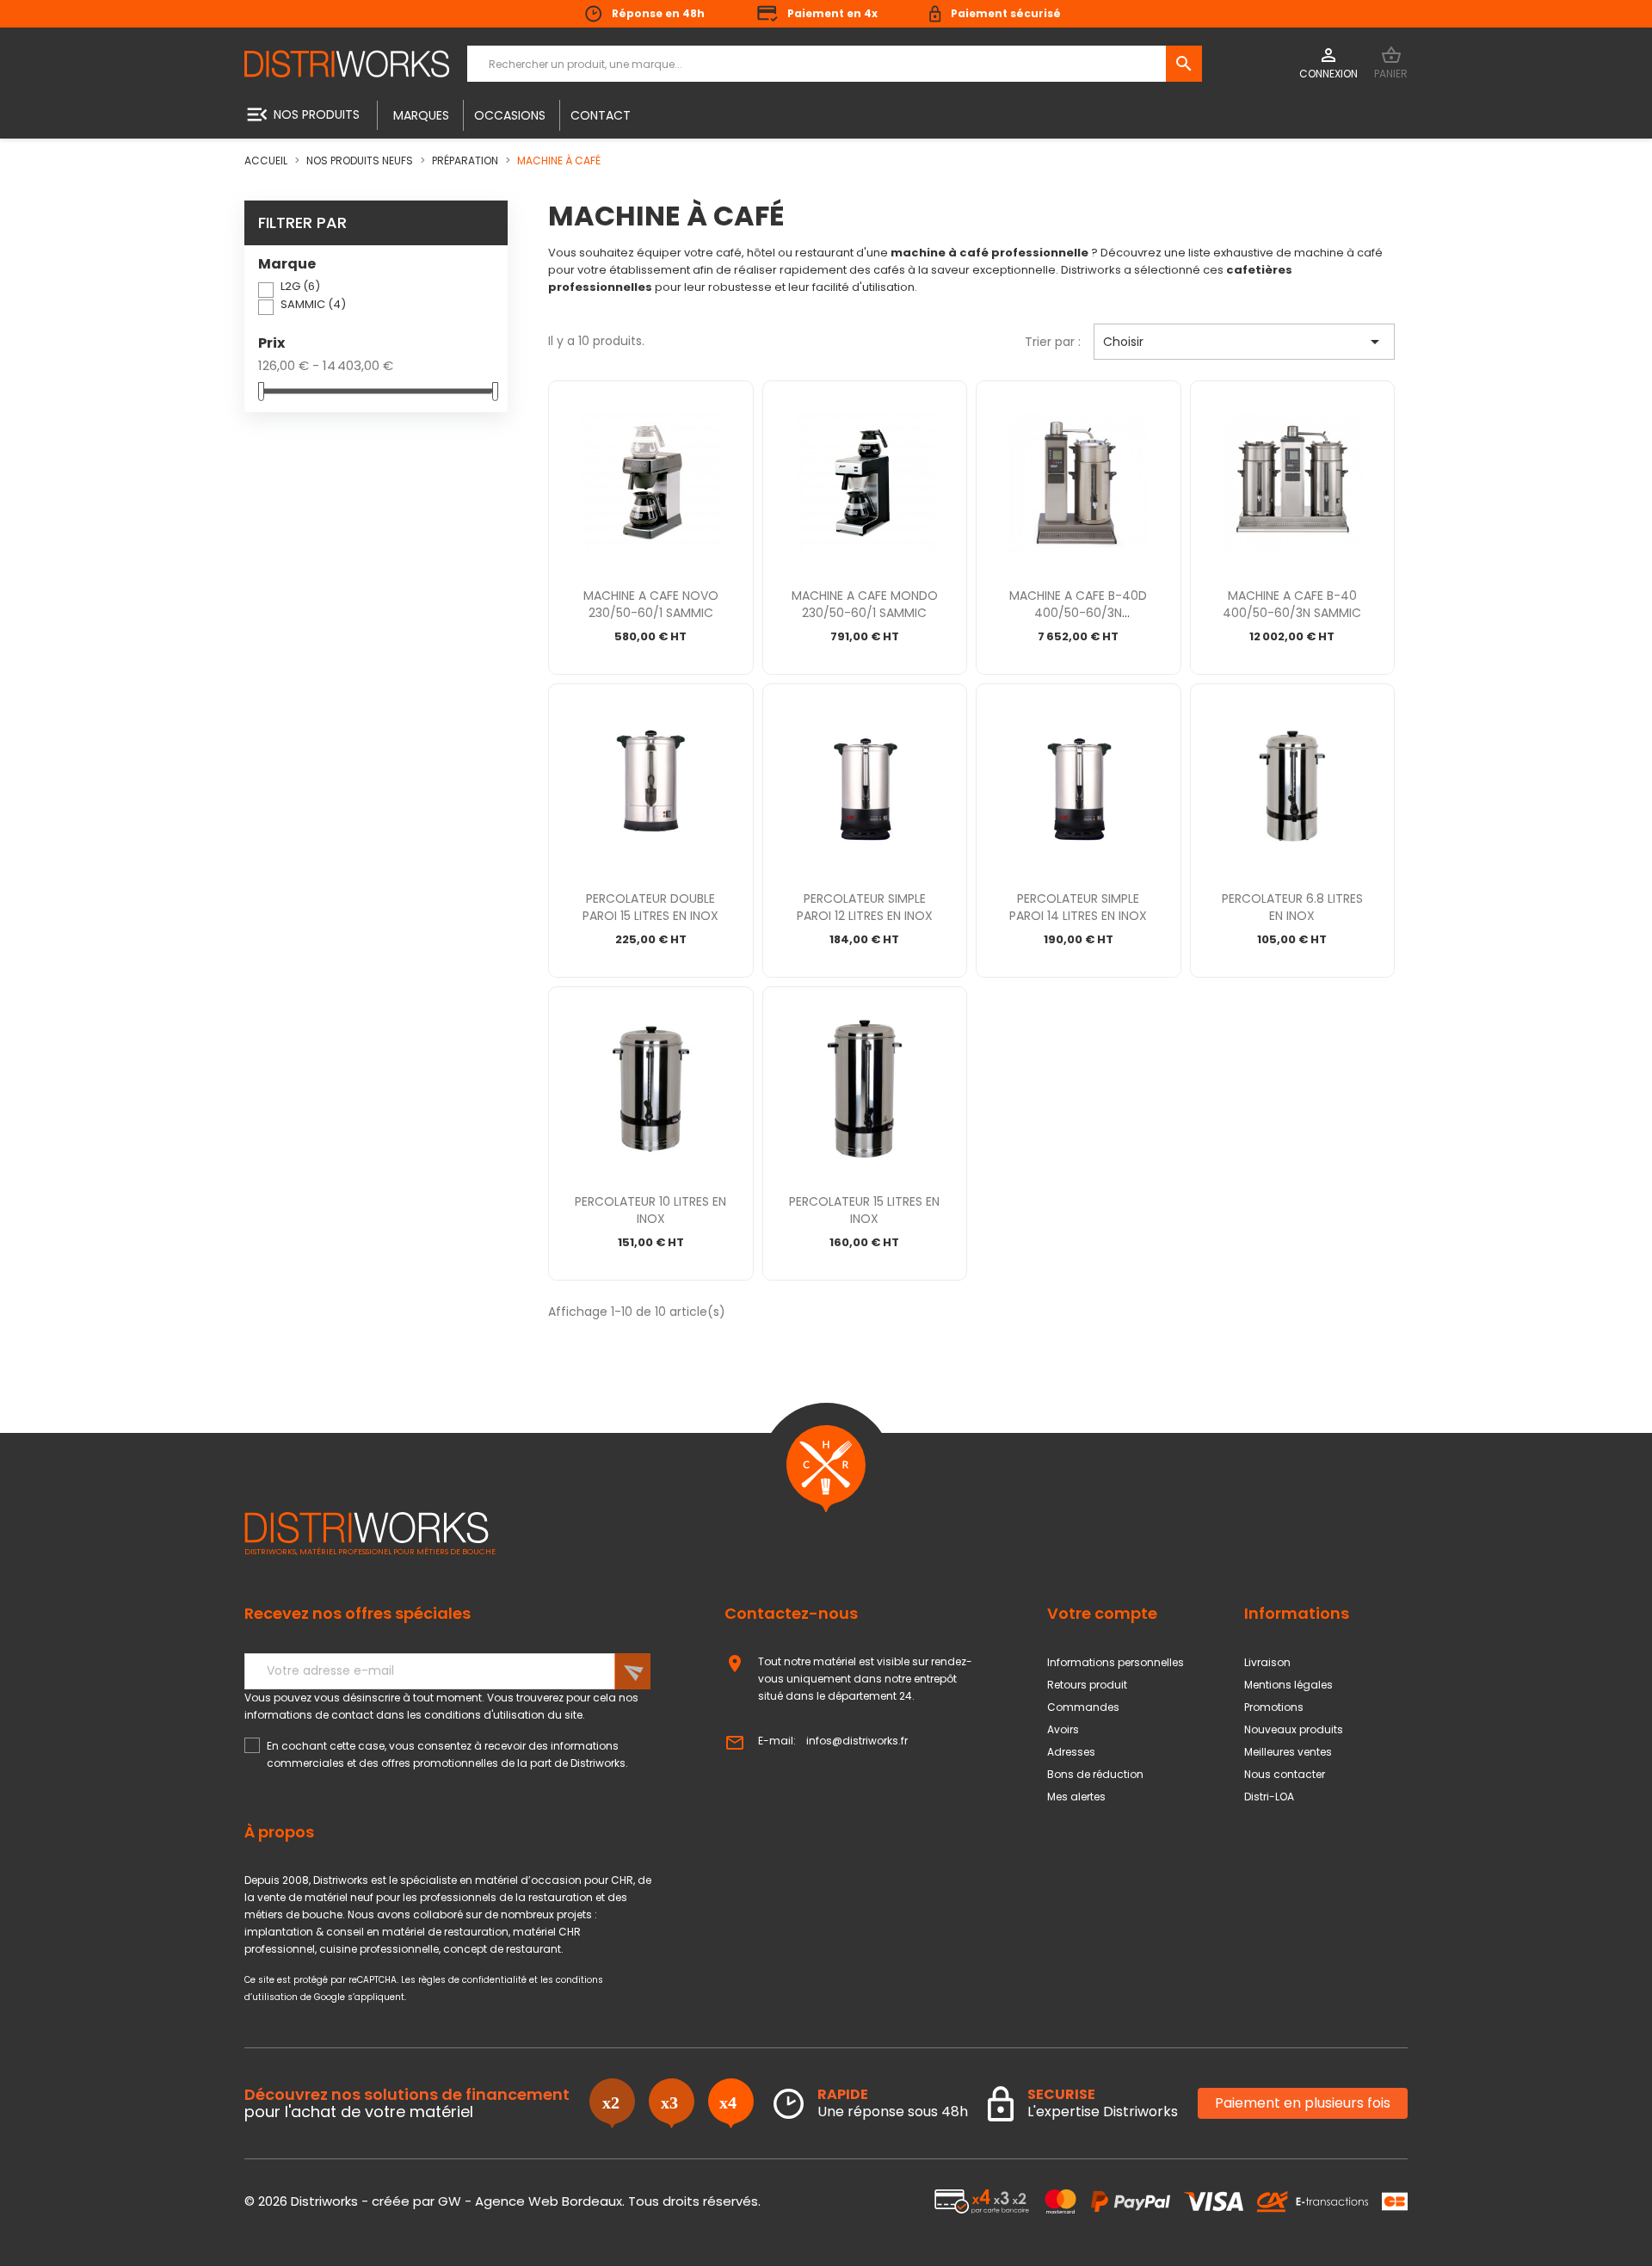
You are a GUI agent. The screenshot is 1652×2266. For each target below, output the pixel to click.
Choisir (1244, 342)
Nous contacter (1285, 1774)
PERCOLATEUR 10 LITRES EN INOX (650, 1210)
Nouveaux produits (1294, 1729)
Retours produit (1087, 1685)
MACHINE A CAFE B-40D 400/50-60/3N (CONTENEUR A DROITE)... (1078, 613)
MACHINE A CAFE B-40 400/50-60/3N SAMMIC (1292, 604)
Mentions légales (1288, 1685)
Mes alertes (1076, 1797)
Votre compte (1102, 1613)
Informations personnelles (1116, 1662)
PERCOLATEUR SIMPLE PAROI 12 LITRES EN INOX (865, 907)
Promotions (1274, 1707)
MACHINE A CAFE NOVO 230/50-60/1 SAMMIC (651, 604)
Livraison (1267, 1662)
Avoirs (1063, 1729)
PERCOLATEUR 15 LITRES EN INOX (864, 1210)
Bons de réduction (1095, 1774)
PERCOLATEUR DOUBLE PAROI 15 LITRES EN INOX (650, 907)
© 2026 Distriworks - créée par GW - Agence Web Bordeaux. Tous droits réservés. (502, 2201)
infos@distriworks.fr (857, 1741)
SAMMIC (313, 304)
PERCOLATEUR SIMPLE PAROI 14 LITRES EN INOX (1078, 907)
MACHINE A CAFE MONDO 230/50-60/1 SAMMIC (865, 604)
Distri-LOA (1269, 1797)
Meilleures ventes (1288, 1752)
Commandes (1083, 1707)
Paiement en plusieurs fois (1303, 2103)
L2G (300, 286)
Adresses (1071, 1752)
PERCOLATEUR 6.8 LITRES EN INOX (1292, 907)
